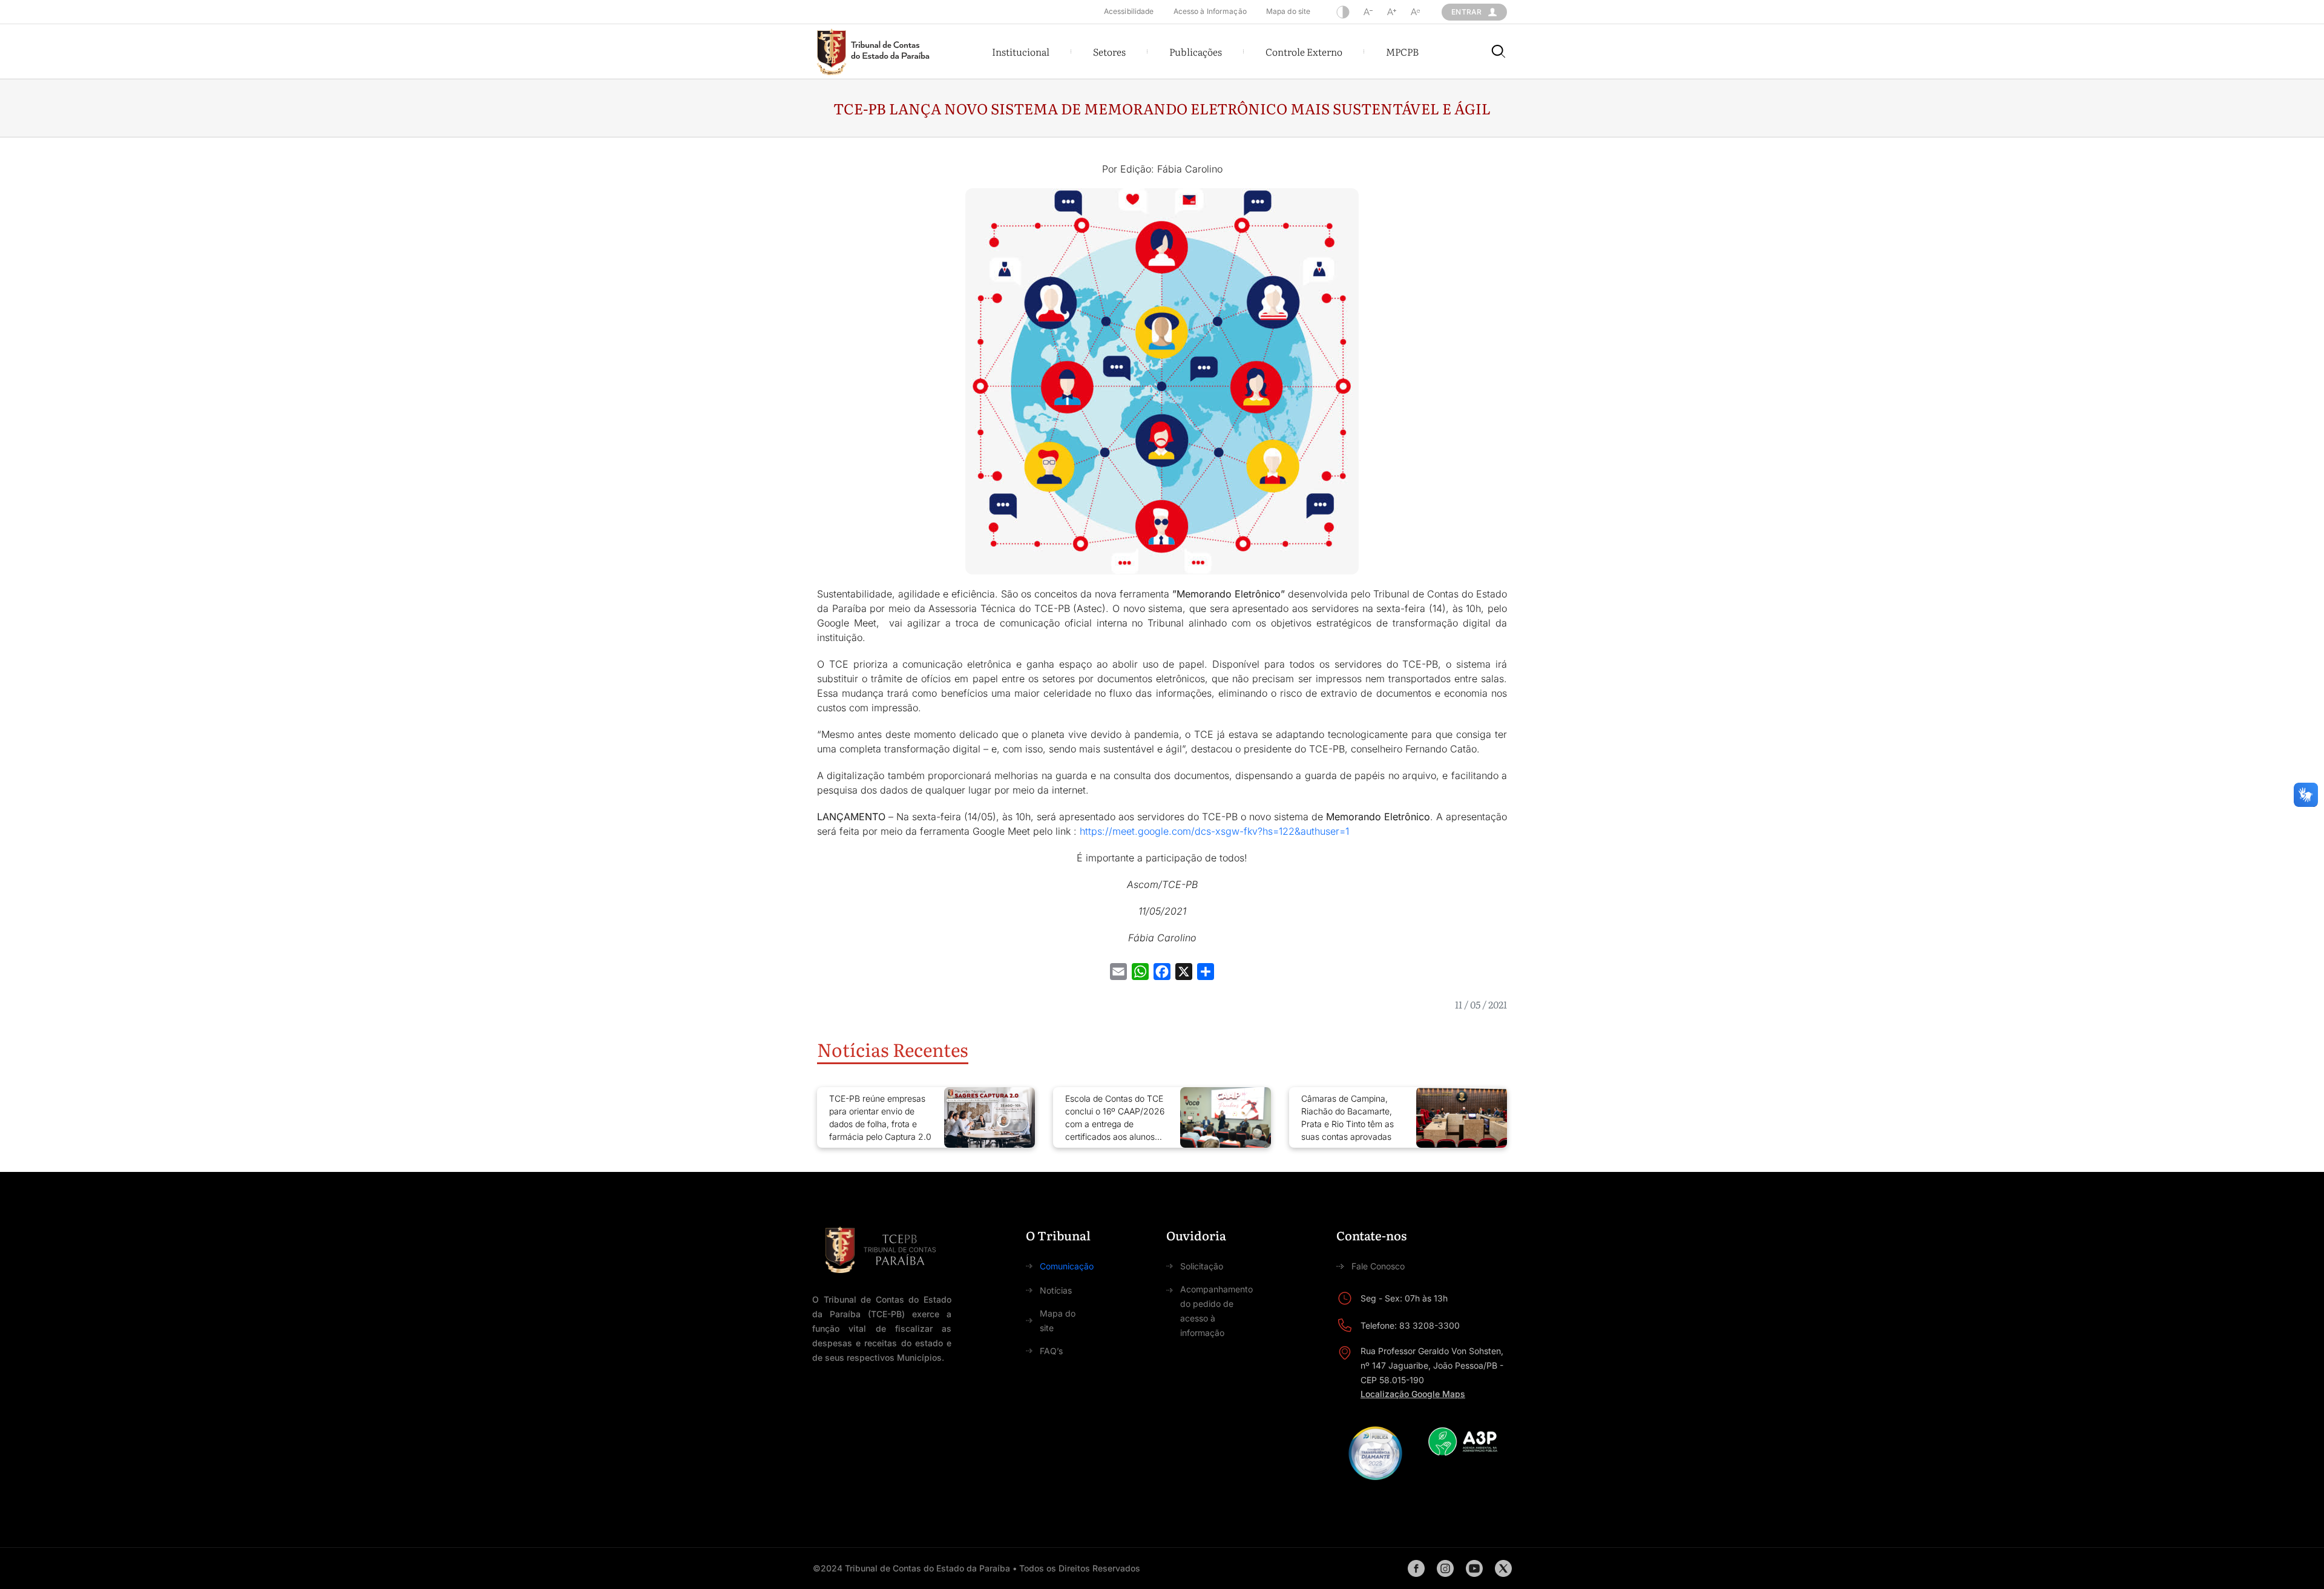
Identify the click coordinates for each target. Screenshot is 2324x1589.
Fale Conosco (1378, 1266)
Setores (1109, 51)
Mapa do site (1288, 11)
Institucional (1021, 51)
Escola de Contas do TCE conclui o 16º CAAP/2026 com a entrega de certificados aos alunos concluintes (1115, 1118)
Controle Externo (1304, 51)
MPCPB (1402, 51)
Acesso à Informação (1210, 11)
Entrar (1466, 12)
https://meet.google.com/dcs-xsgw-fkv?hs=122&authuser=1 (1214, 831)
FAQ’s (1051, 1351)
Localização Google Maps (1413, 1394)
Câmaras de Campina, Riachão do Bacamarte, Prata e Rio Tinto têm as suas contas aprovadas (1347, 1117)
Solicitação (1202, 1266)
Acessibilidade (1129, 11)
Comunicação (1067, 1266)
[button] (1021, 51)
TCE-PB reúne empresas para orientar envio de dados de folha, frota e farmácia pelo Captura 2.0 (880, 1117)
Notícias (1056, 1290)
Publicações (1196, 51)
